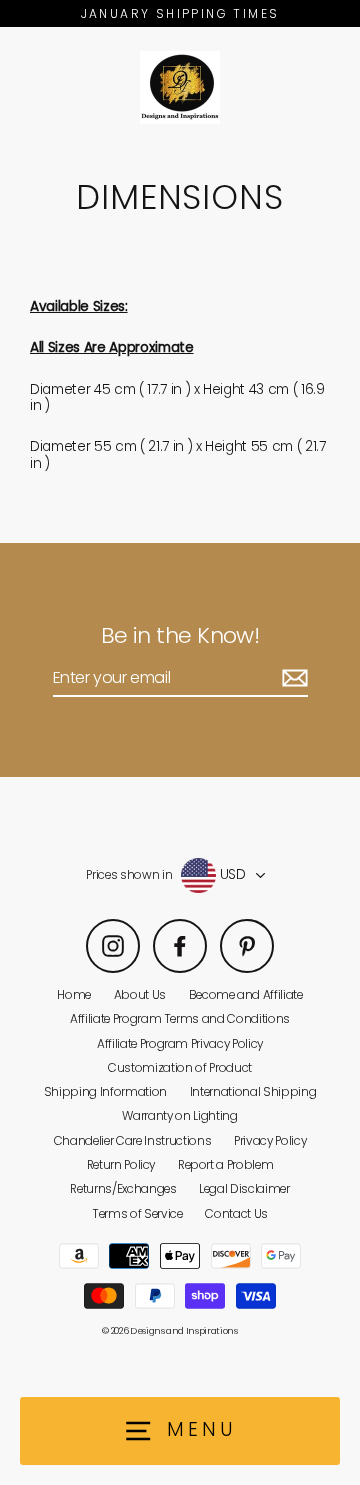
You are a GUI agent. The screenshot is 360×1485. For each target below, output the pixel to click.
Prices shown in (129, 875)
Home (74, 995)
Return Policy (121, 1165)
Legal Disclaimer (244, 1189)
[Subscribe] (292, 678)
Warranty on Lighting (179, 1116)
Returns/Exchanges (123, 1189)
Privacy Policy (270, 1141)
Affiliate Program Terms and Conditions (180, 1019)
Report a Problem (226, 1165)
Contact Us (236, 1214)
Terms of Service (137, 1214)
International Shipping (253, 1092)
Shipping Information (105, 1092)
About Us (140, 995)
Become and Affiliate (246, 995)
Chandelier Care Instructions (132, 1141)
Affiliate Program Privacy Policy (180, 1044)
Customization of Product (180, 1068)
